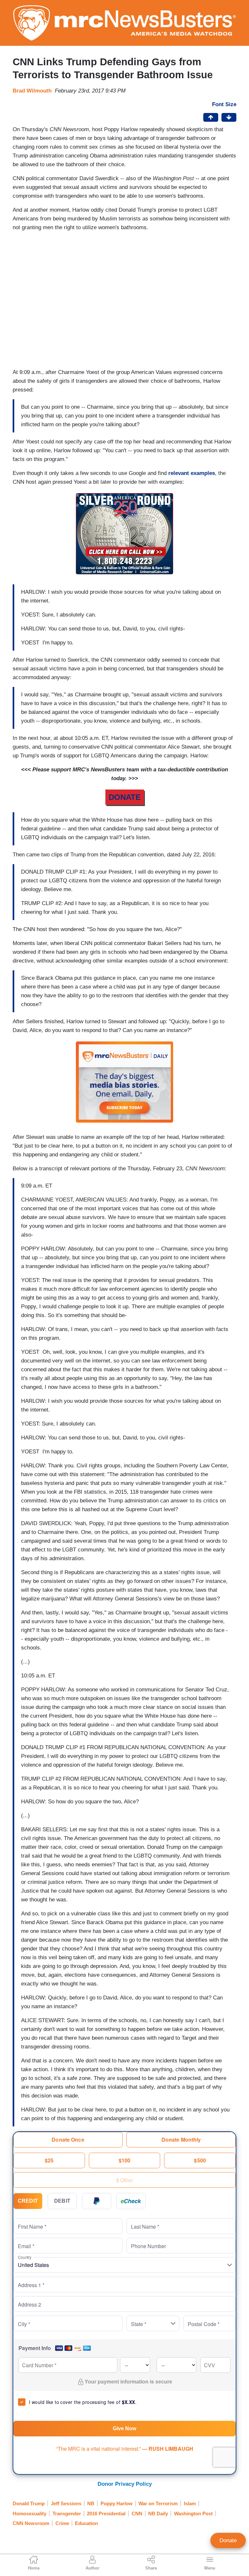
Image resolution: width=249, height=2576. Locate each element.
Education (86, 2523)
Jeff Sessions (66, 2503)
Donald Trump (29, 2503)
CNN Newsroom (31, 2523)
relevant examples (192, 473)
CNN (137, 2514)
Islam (190, 2503)
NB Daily (158, 2514)
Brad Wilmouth (32, 91)
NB (91, 2503)
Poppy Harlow (117, 2503)
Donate (228, 2540)
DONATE (125, 797)
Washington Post (193, 2514)
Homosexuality (30, 2514)
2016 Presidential (106, 2514)
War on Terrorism (158, 2503)
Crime (62, 2523)
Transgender (67, 2514)
